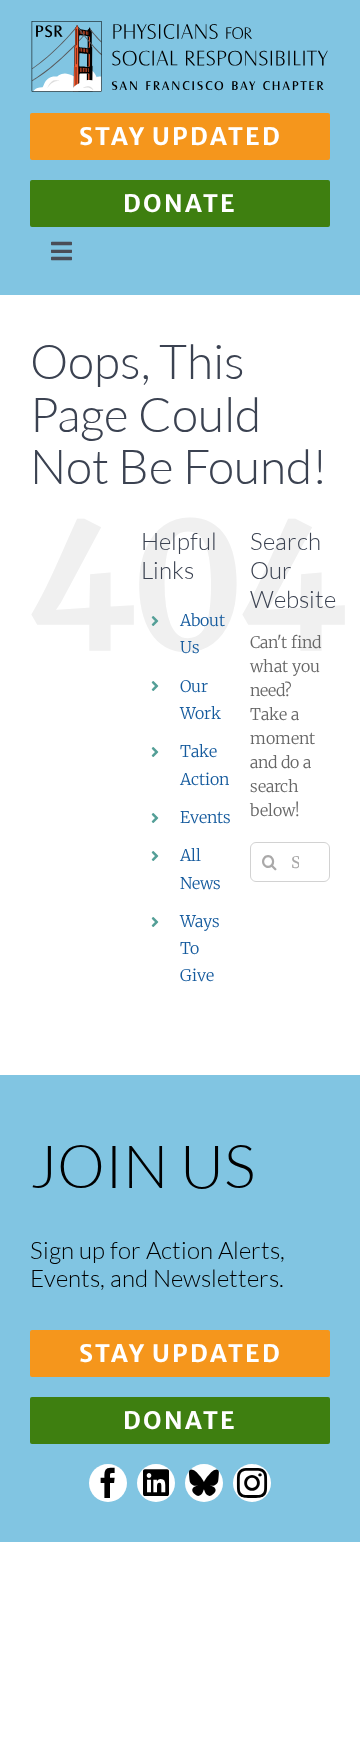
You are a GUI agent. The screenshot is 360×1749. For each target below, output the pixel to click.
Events (205, 817)
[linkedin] (156, 1483)
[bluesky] (204, 1483)
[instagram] (252, 1483)
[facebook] (108, 1483)
